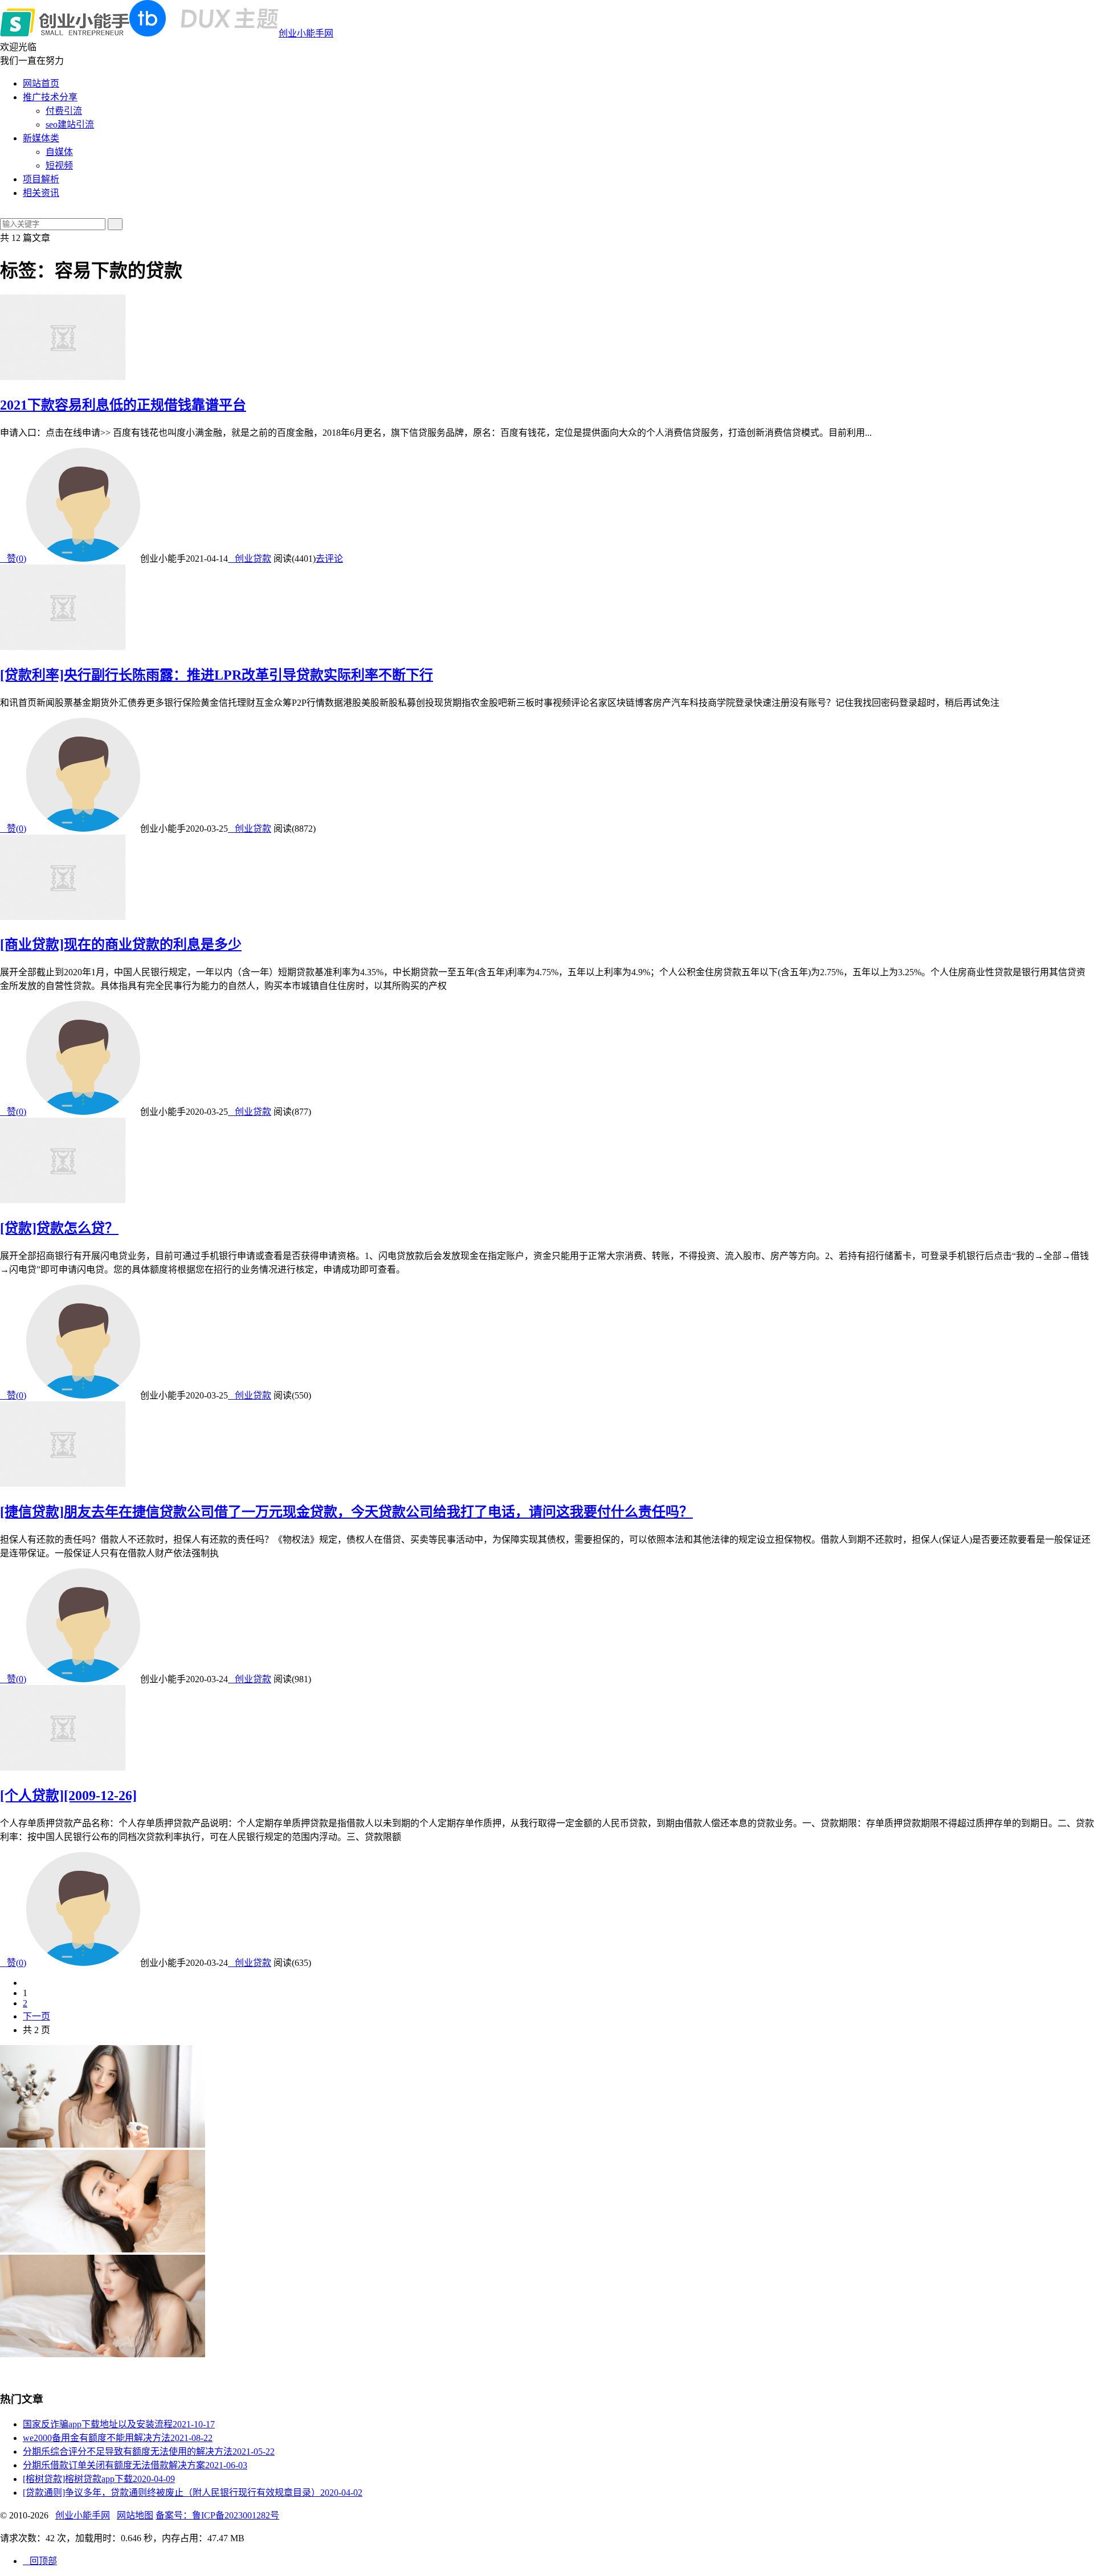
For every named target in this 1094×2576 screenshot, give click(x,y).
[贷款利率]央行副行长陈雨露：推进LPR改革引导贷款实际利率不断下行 (217, 675)
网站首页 (41, 83)
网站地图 (135, 2515)
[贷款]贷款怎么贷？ (59, 1228)
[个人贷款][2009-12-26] (68, 1796)
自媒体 (59, 152)
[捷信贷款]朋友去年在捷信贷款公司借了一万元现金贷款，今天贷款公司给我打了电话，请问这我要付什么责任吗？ (346, 1512)
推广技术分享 (50, 97)
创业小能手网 (306, 33)
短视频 (59, 165)
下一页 (36, 2016)
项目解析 (41, 179)
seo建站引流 (70, 124)
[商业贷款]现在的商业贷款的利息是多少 (121, 944)
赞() (13, 559)
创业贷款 (250, 559)
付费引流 (64, 111)
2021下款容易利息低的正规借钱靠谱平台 (123, 405)
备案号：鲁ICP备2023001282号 (217, 2515)
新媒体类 (41, 138)
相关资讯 (41, 193)
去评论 (329, 559)
